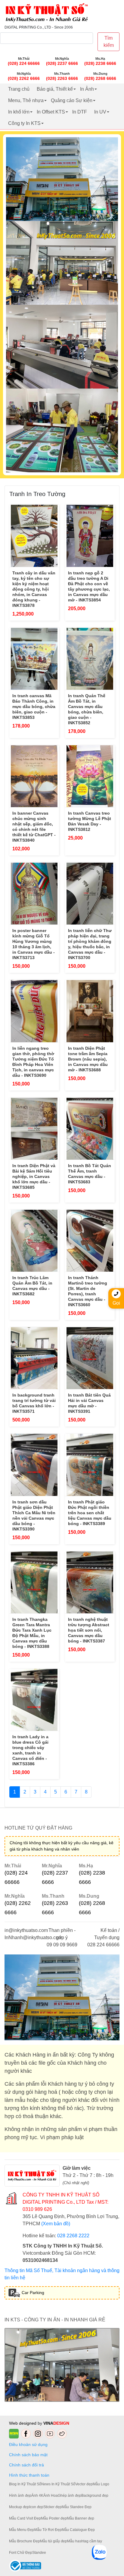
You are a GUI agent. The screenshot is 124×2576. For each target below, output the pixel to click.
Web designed (23, 2423)
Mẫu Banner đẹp (81, 2518)
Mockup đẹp (19, 2507)
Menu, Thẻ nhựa (26, 100)
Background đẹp (95, 2496)
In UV (100, 112)
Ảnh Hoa (51, 2496)
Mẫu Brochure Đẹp (25, 2541)
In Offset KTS (51, 112)
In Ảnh (87, 89)
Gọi (116, 1303)
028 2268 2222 (73, 2236)
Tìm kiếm (109, 42)
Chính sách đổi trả (28, 2465)
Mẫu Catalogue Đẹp (78, 2530)
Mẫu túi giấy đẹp (54, 2541)
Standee (39, 2553)
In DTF (80, 112)
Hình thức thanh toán (29, 2475)
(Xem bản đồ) (56, 2224)
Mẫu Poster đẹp (54, 2518)
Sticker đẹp (53, 2507)
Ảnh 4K (37, 2496)
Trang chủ (19, 89)
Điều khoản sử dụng (28, 2444)
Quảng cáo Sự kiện (72, 100)
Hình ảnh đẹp (20, 2496)
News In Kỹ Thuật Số (58, 2484)
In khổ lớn (19, 112)
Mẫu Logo (101, 2484)
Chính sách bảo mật (28, 2455)
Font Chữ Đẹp (21, 2553)
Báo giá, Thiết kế (55, 89)
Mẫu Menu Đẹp (22, 2530)
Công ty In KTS (24, 123)
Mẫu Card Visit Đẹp (25, 2518)
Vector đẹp (84, 2484)
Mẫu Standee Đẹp (77, 2507)
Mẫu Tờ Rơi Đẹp (48, 2530)
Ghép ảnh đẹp (70, 2496)
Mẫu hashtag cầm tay (85, 2541)
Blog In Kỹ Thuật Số (25, 2484)
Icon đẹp (36, 2507)
